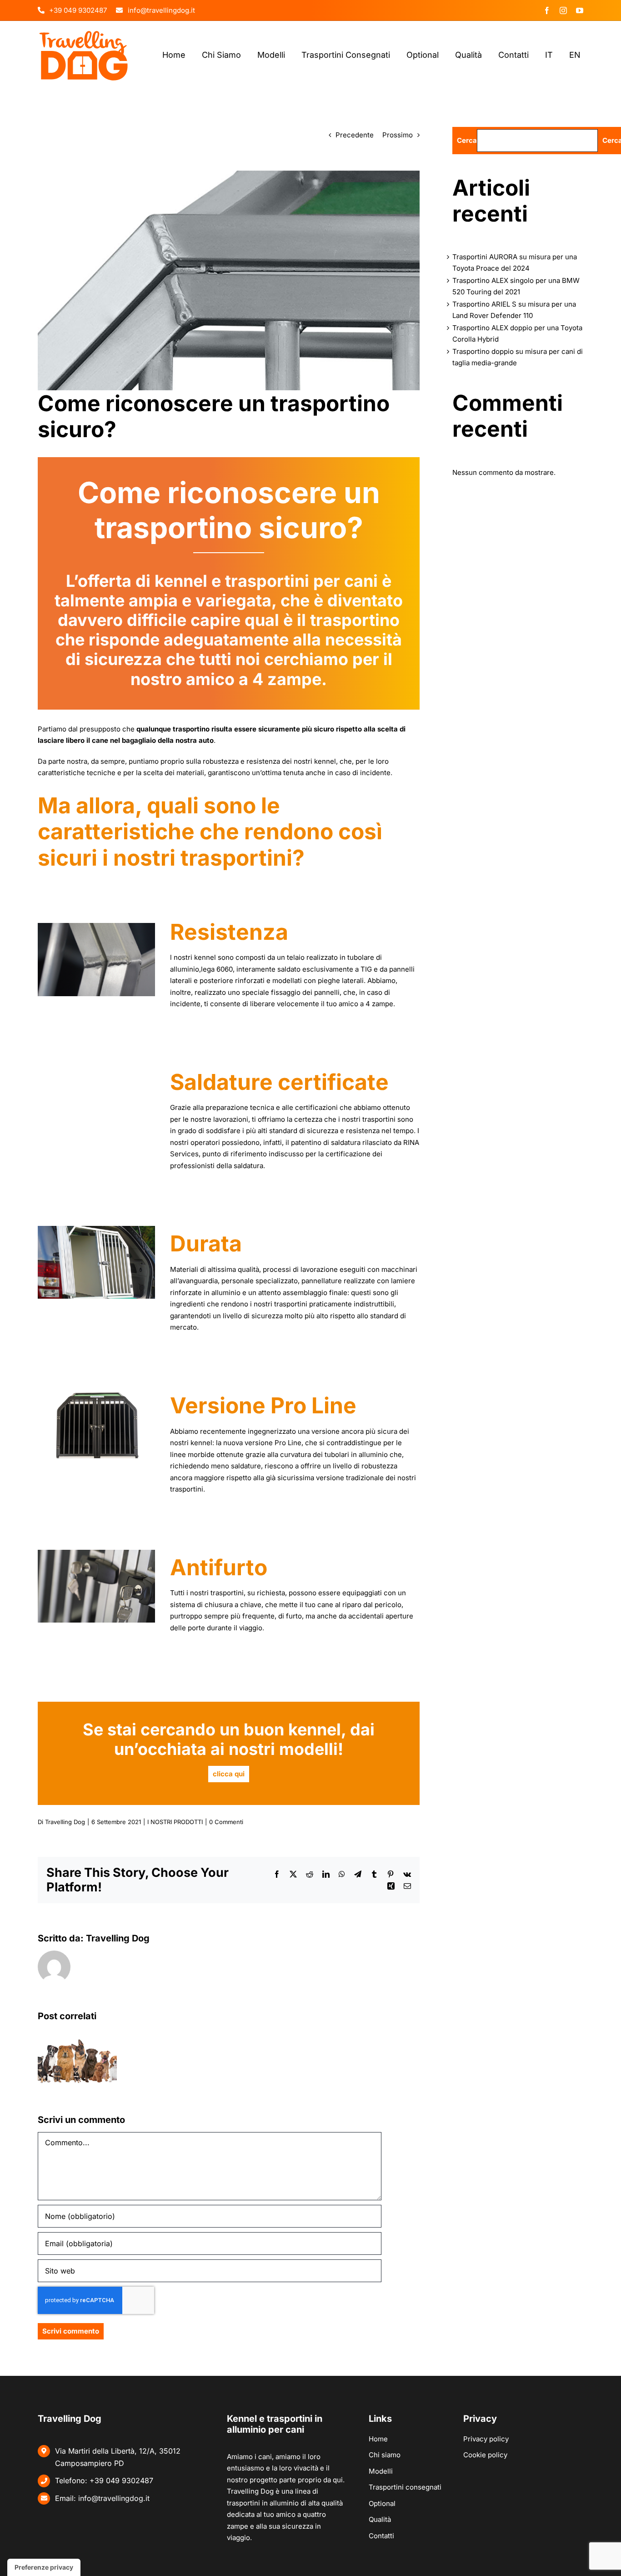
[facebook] (547, 10)
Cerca (467, 140)
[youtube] (580, 10)
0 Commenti (226, 1822)
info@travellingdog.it (114, 2498)
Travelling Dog (65, 1822)
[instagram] (563, 10)
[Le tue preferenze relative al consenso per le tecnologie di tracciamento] (44, 2567)
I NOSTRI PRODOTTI (175, 1822)
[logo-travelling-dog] (84, 33)
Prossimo (398, 135)
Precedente (355, 135)
